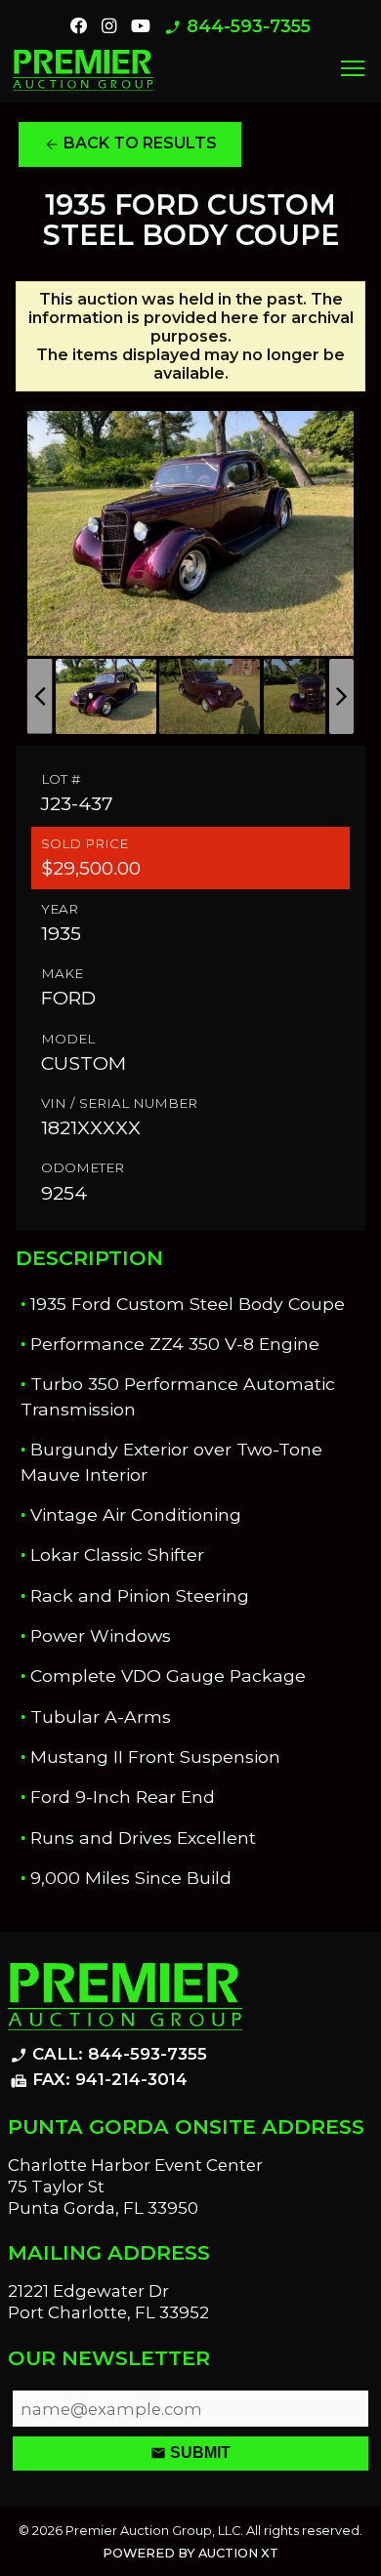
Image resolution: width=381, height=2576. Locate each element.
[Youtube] (141, 26)
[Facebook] (79, 26)
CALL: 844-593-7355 (108, 2055)
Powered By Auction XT (190, 2553)
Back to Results (130, 143)
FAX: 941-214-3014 (99, 2080)
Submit (190, 2453)
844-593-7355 (237, 27)
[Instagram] (109, 26)
